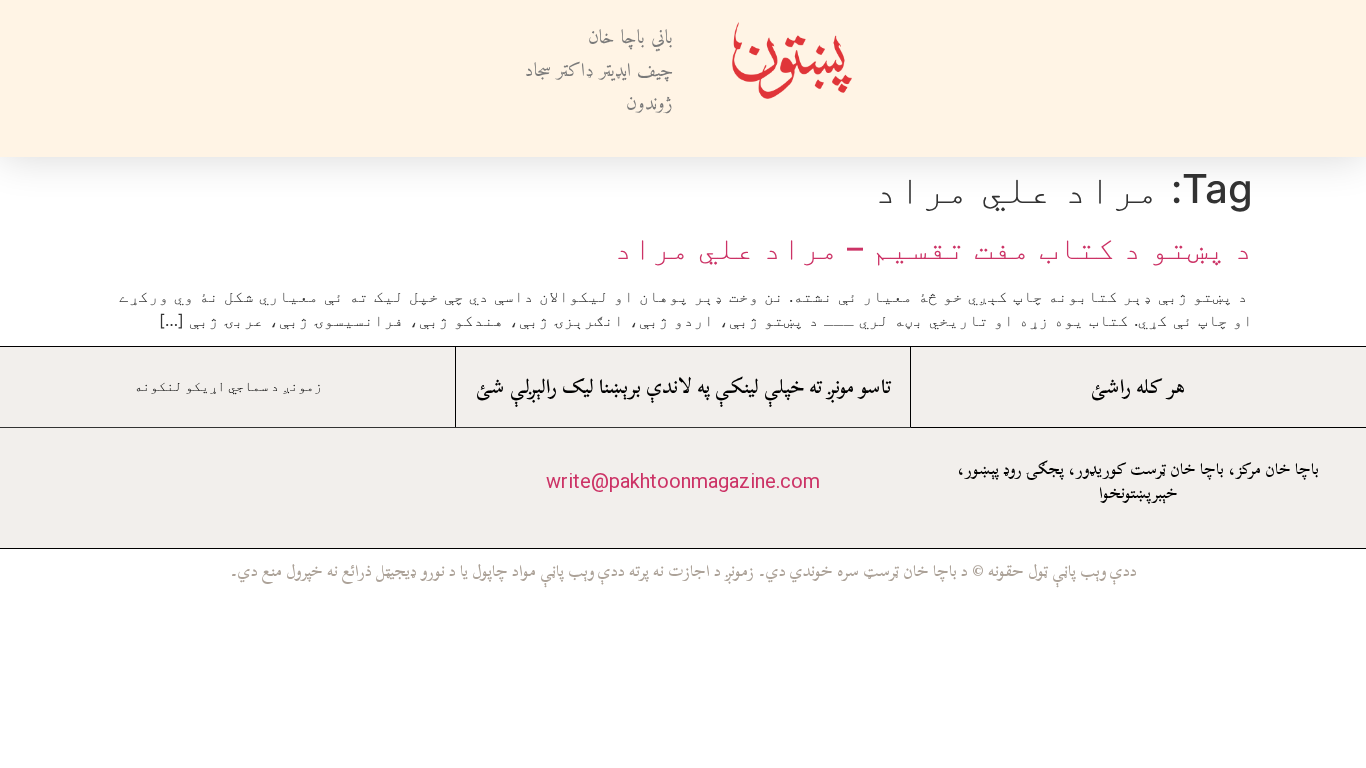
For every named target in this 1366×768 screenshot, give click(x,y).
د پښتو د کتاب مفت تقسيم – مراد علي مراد (933, 247)
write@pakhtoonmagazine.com (683, 481)
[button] (934, 78)
